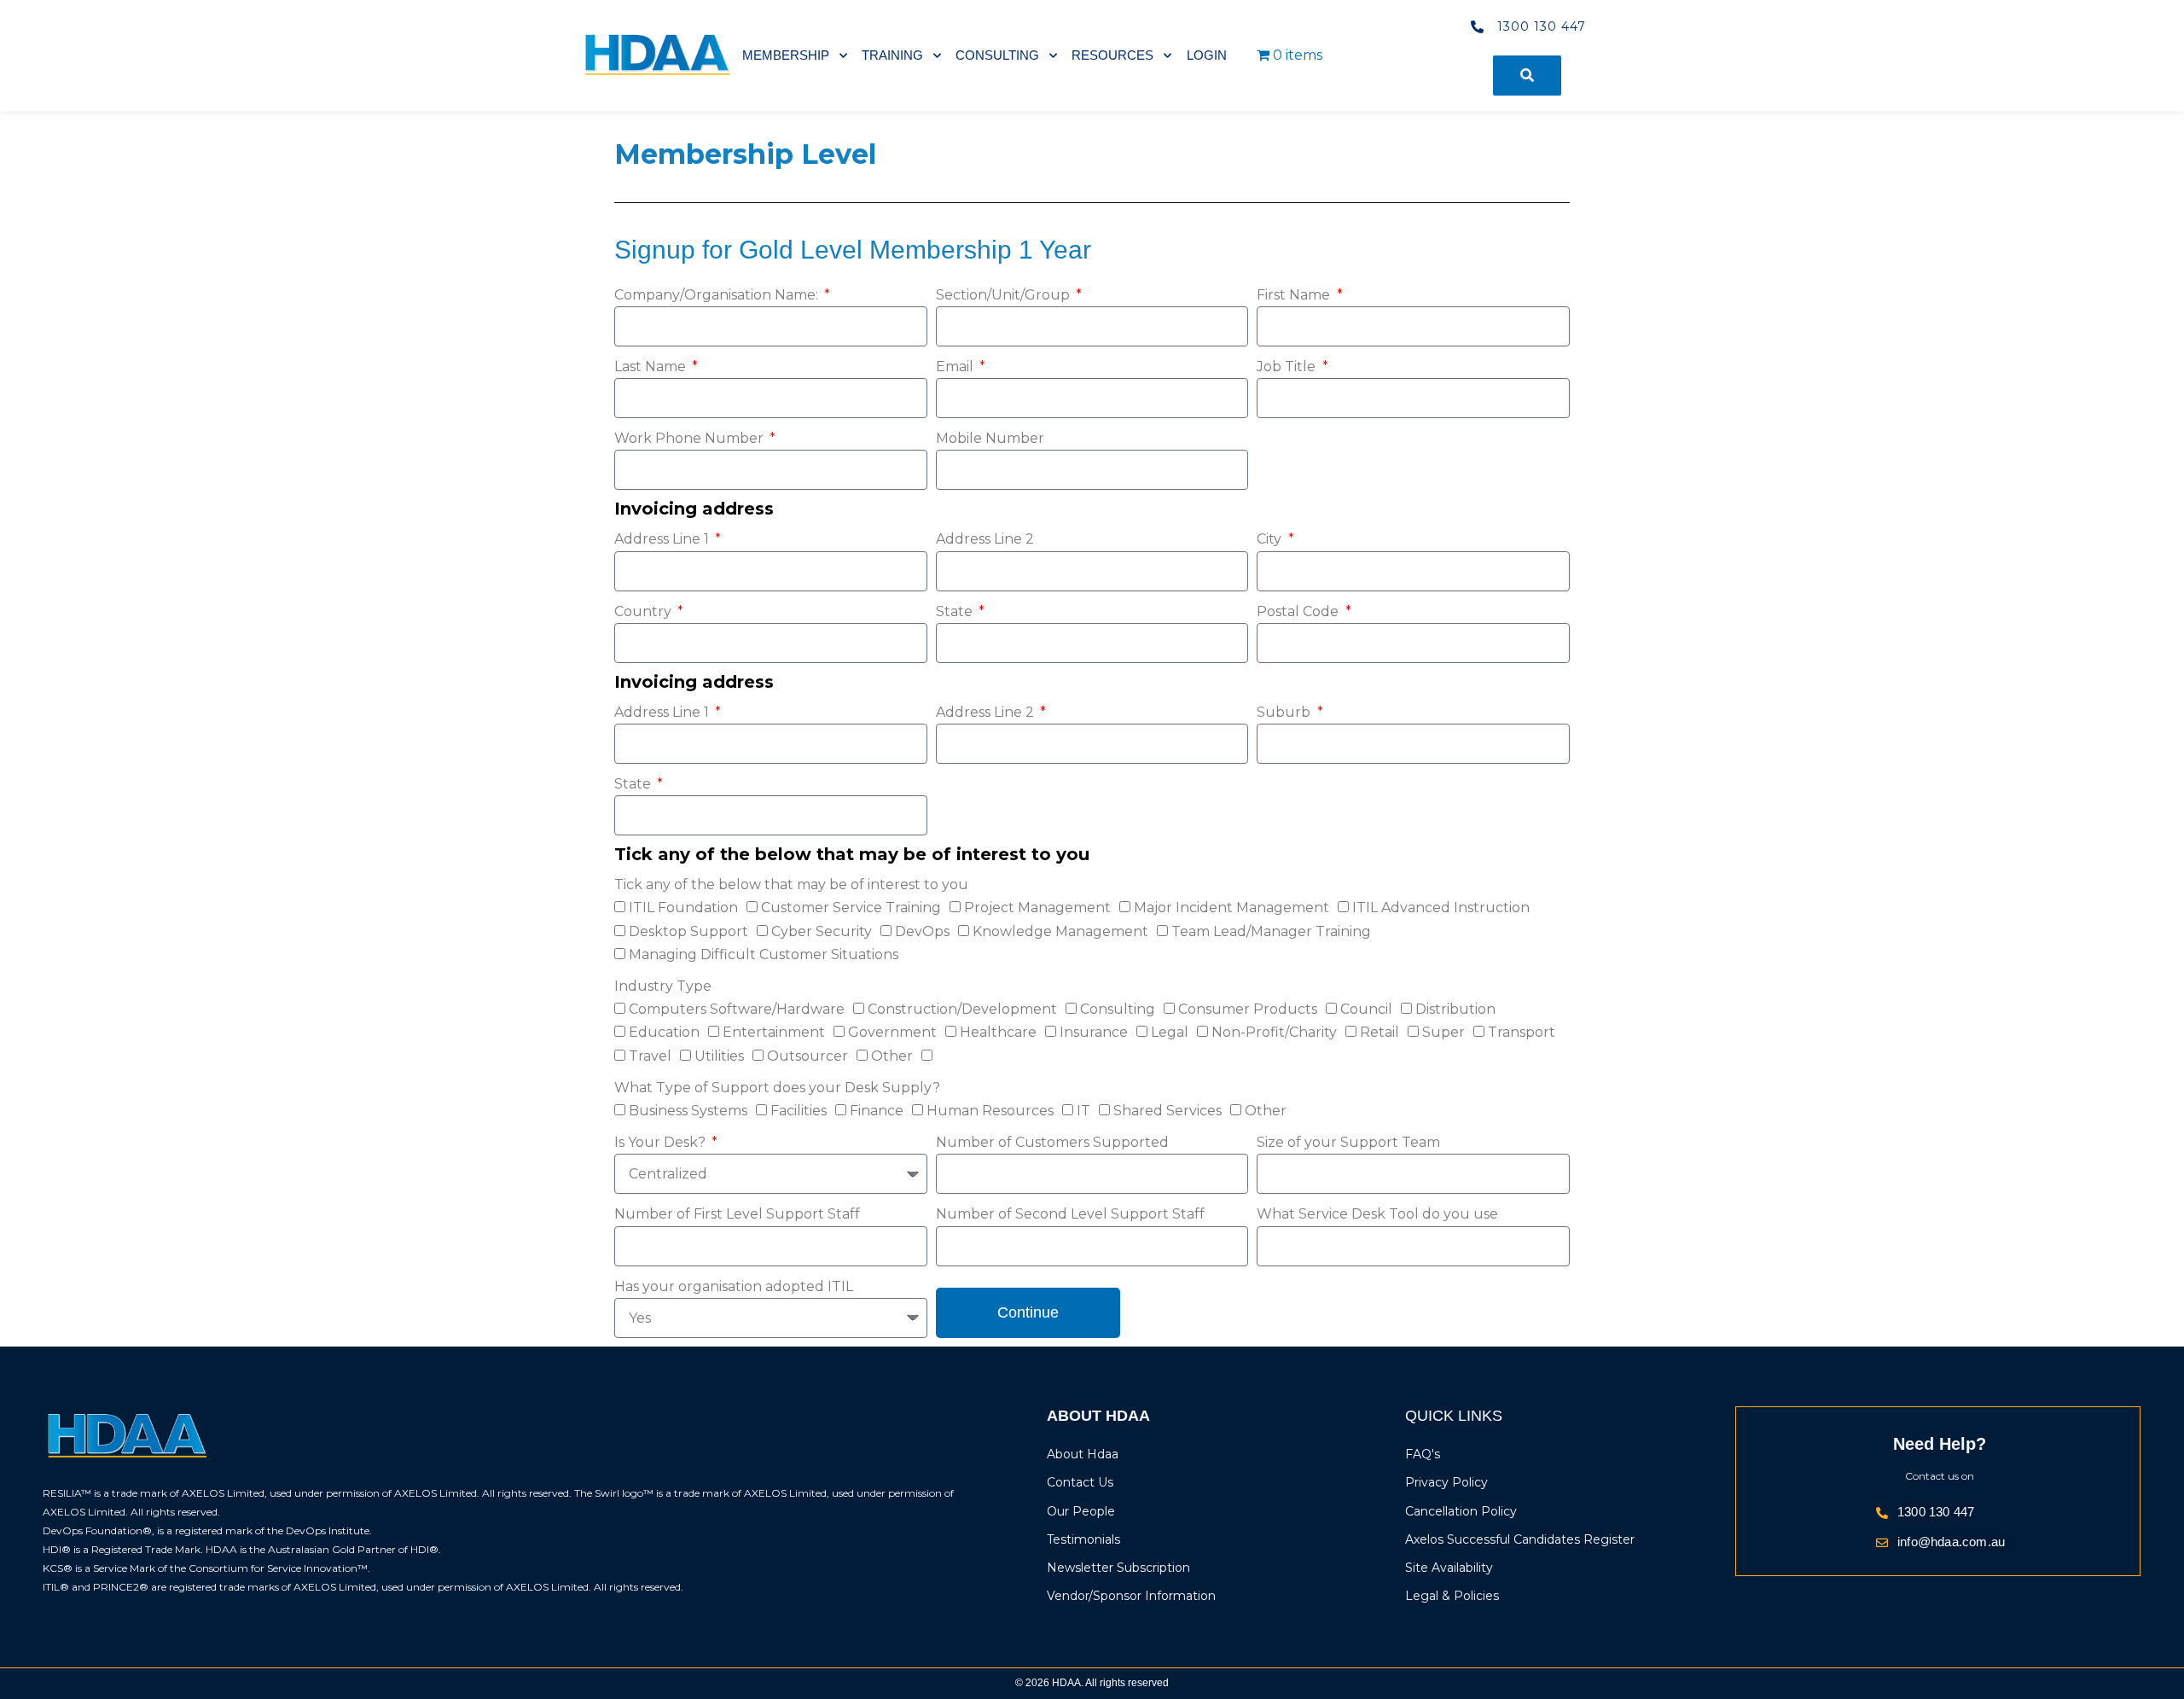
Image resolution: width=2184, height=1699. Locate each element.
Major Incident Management (1231, 908)
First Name (1295, 295)
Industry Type (663, 986)
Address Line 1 (663, 539)
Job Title (1288, 367)
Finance (877, 1111)
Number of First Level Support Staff (737, 1214)
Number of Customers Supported (1052, 1142)
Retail (1380, 1032)
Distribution (1455, 1009)
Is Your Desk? (662, 1142)
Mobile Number (990, 438)
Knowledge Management (1060, 931)
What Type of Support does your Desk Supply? (777, 1088)
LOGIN (1207, 55)
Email (956, 367)
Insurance (1094, 1032)
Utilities (719, 1056)
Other (892, 1056)
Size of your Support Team (1348, 1142)
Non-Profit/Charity (1274, 1032)
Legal (1170, 1032)
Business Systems (688, 1111)
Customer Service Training (851, 908)
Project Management (1037, 908)
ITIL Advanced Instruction (1441, 908)
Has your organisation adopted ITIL (734, 1286)
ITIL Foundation (683, 908)
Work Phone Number (691, 438)
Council (1366, 1009)
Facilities (799, 1111)
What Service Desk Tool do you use (1377, 1214)
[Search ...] (1527, 76)
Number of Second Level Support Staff (1070, 1214)
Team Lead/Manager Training (1271, 931)
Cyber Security (822, 931)
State (956, 611)
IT (1083, 1111)
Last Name (652, 367)
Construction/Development (962, 1009)
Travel (650, 1056)
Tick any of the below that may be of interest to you (791, 884)
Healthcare (998, 1032)
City (1271, 539)
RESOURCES (1112, 55)
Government (892, 1032)
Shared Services (1168, 1111)
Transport (1522, 1032)
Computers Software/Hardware (737, 1009)
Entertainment (774, 1032)
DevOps (922, 931)
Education (664, 1032)
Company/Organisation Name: (718, 295)
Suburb (1285, 712)
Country (645, 611)
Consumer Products (1248, 1009)
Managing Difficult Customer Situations (764, 954)
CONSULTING (997, 55)
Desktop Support (688, 931)
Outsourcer (807, 1056)
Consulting (1118, 1009)
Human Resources (990, 1111)
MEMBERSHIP (786, 55)
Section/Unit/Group (1005, 295)
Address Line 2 (985, 539)
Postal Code (1299, 611)
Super (1443, 1032)
